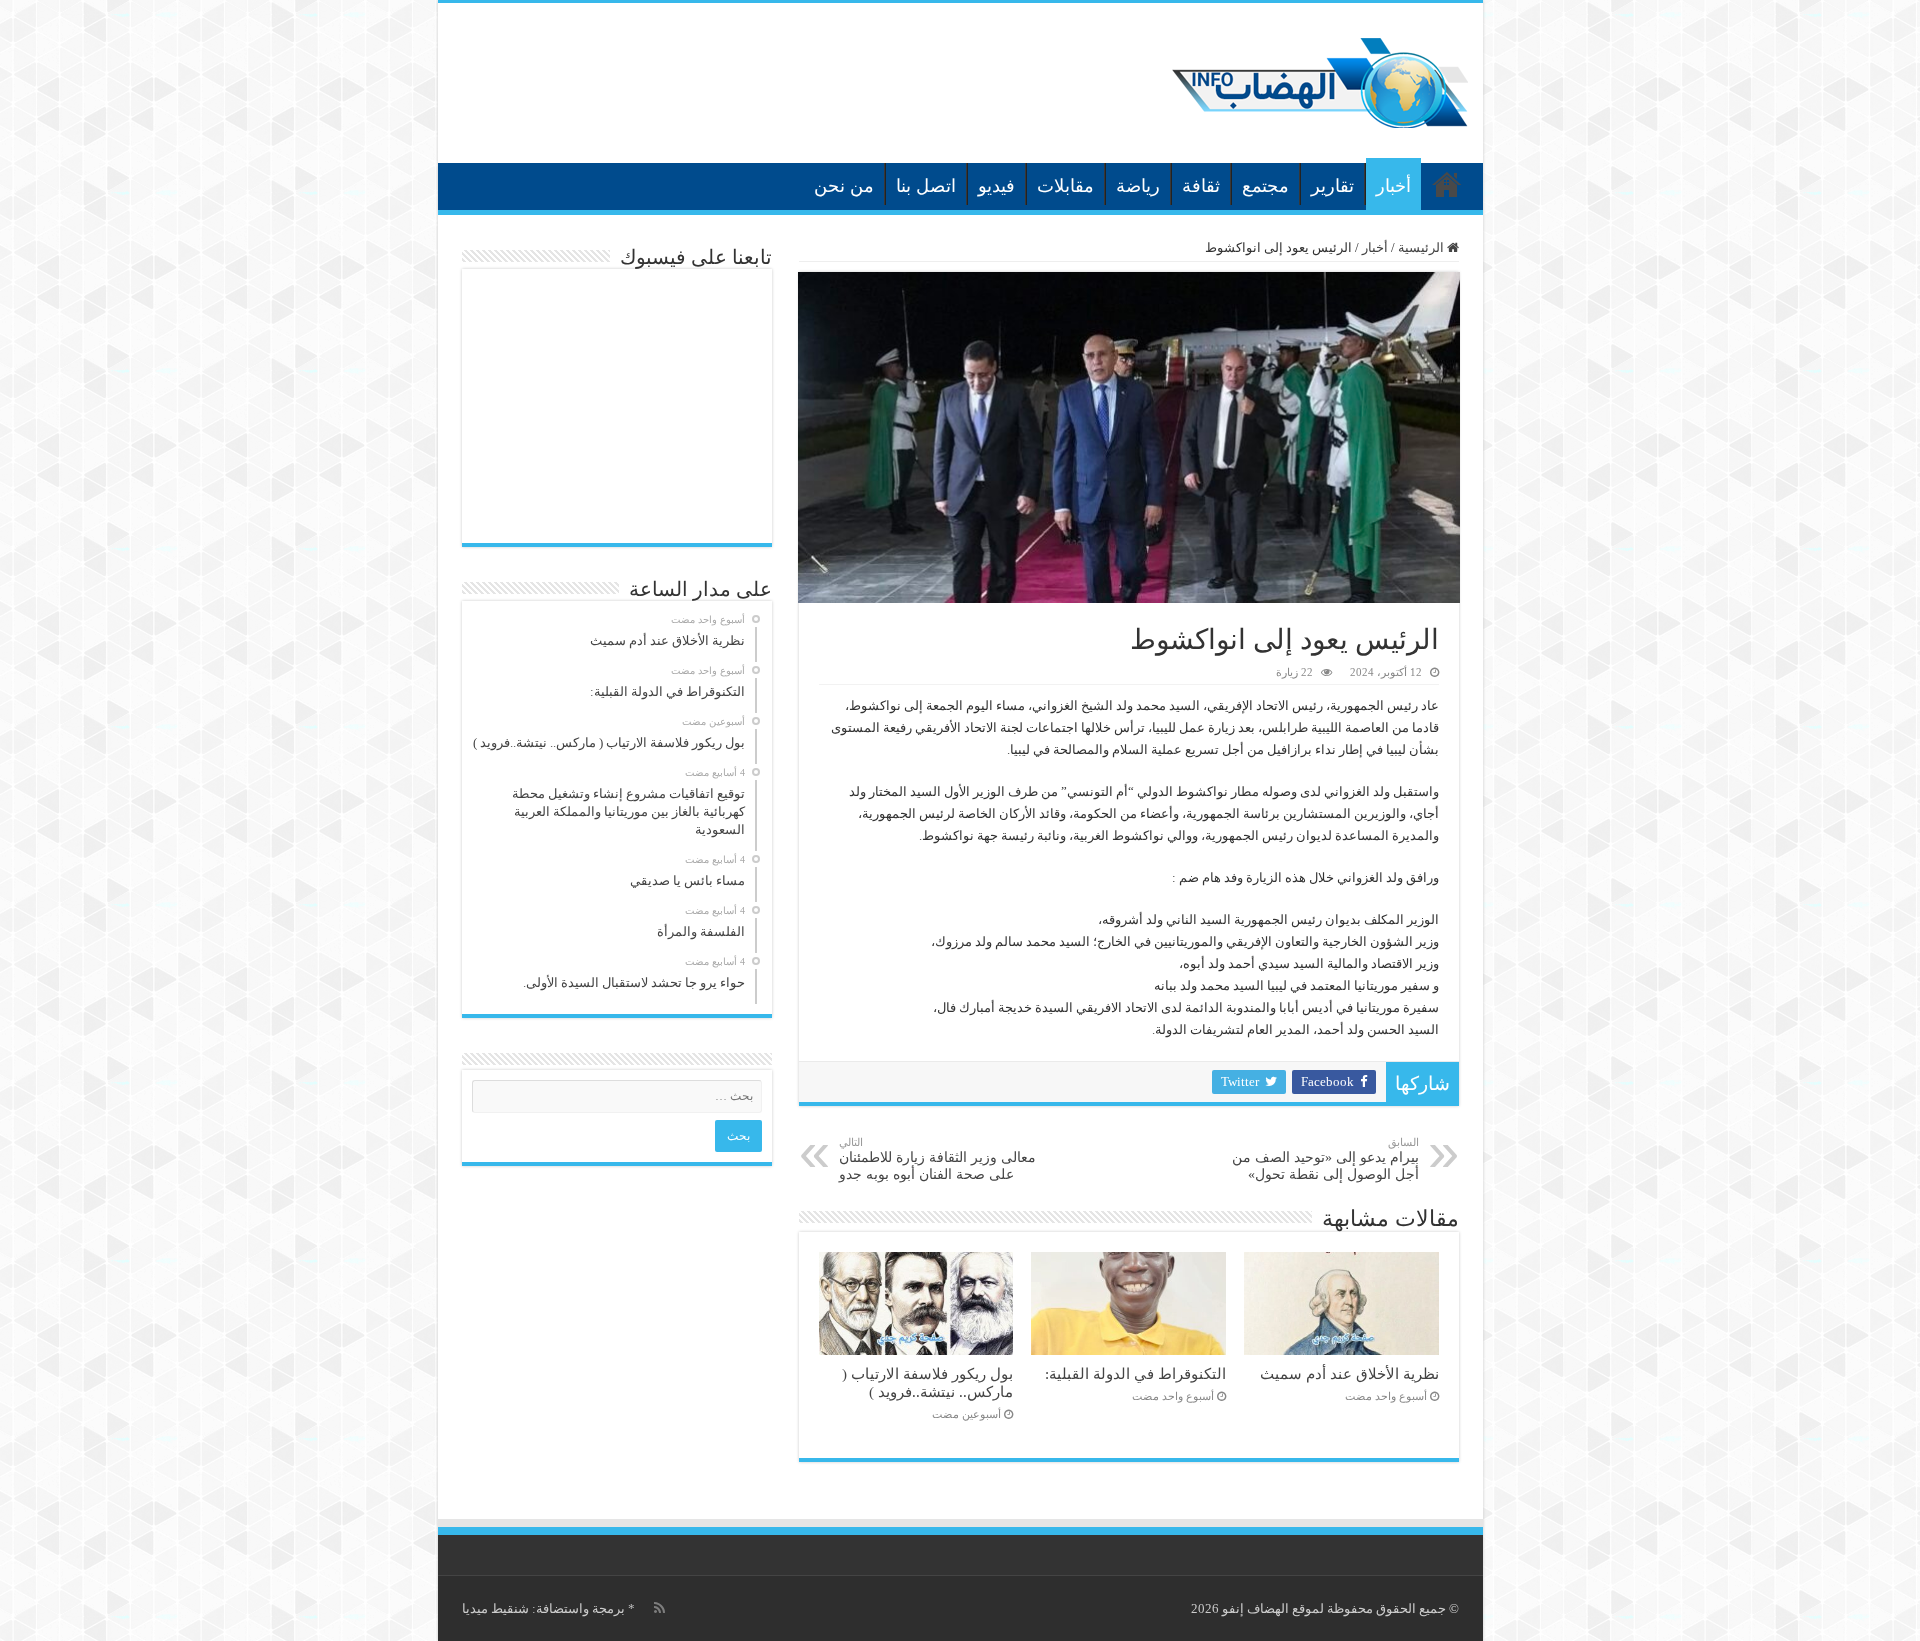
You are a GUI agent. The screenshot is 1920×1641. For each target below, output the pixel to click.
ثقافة (1201, 186)
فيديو (996, 186)
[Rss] (659, 1608)
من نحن (844, 186)
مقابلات (1065, 186)
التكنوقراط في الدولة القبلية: (1135, 1373)
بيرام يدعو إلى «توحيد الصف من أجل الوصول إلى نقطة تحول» (1325, 1159)
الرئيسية (1447, 184)
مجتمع (1265, 186)
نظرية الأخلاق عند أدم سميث (1349, 1373)
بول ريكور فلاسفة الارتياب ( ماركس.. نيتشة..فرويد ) (927, 1382)
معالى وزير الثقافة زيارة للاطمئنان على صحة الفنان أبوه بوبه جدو (937, 1159)
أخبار (1393, 186)
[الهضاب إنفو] (1320, 78)
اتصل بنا (926, 186)
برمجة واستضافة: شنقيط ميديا (543, 1608)
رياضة (1138, 186)
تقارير (1332, 186)
